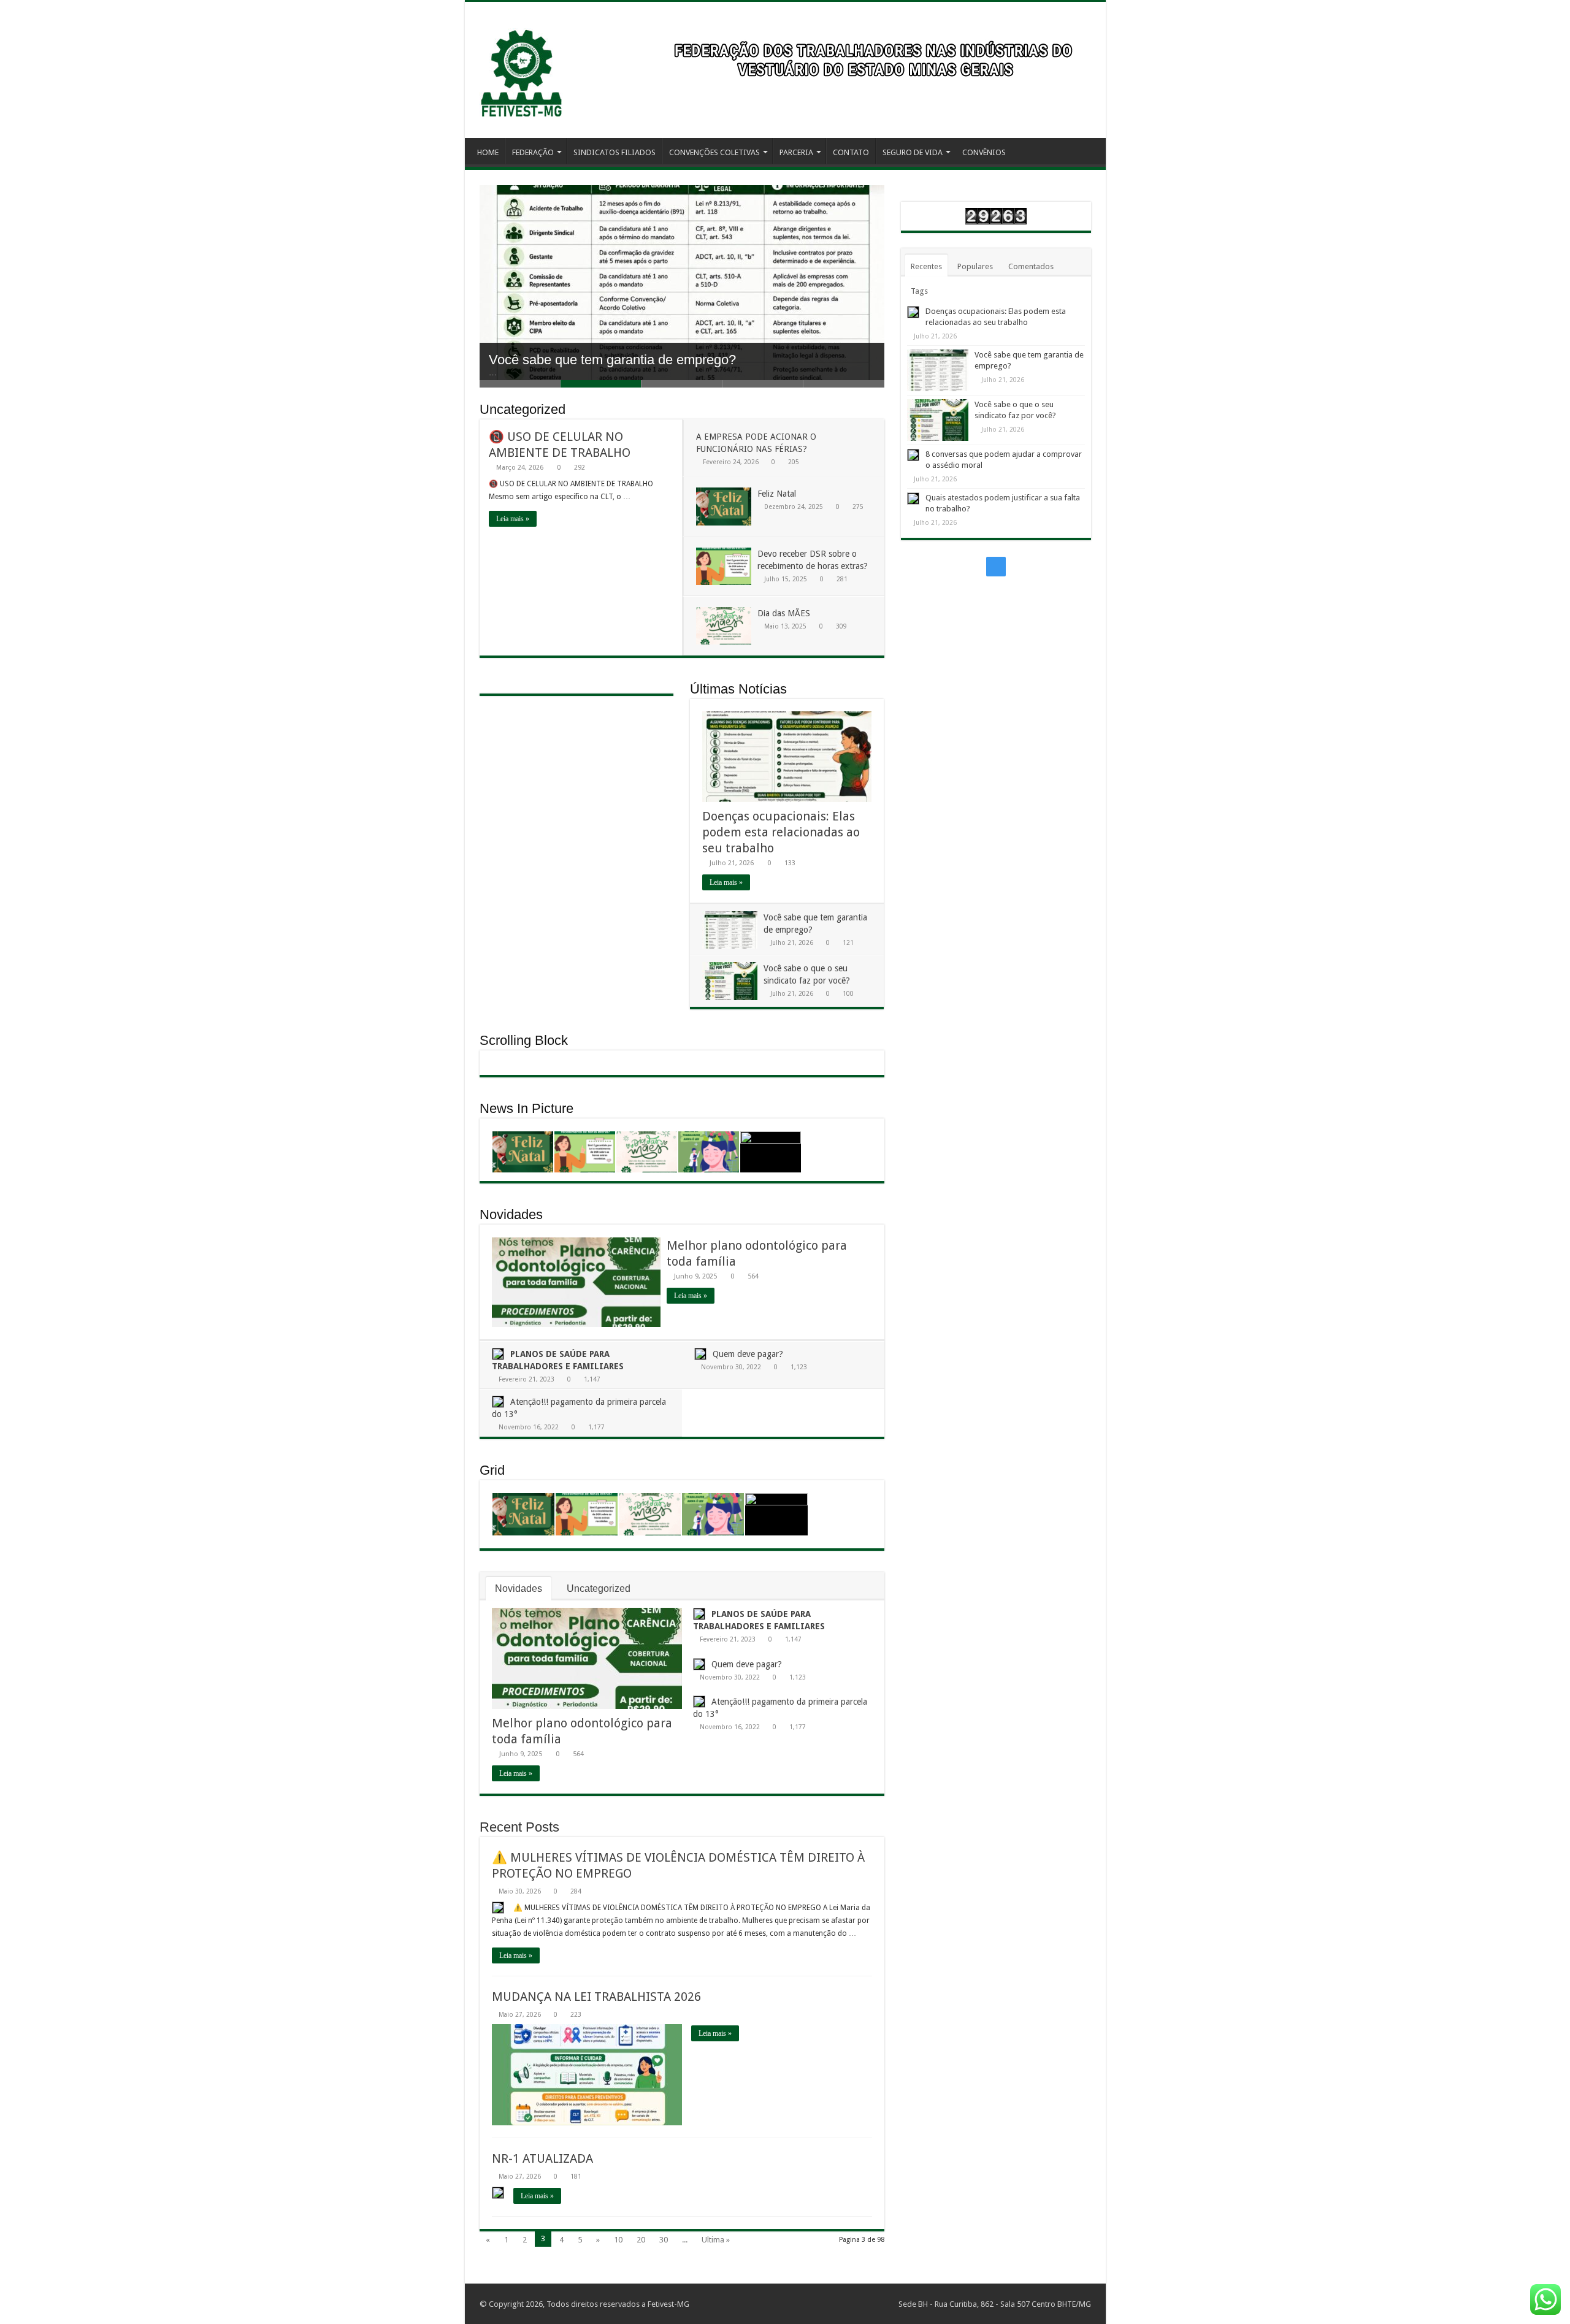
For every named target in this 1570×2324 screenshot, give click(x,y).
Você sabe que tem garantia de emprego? (612, 353)
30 (664, 2240)
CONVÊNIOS (984, 152)
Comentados (1031, 266)
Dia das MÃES (784, 613)
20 (641, 2240)
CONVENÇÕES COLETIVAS (714, 152)
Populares (975, 266)
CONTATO (851, 152)
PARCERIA (796, 152)
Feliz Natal (777, 494)
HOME (488, 152)
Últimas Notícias (738, 689)
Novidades (511, 1214)
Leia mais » (513, 519)
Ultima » (716, 2240)
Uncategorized (523, 409)
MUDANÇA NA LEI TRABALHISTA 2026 (596, 1997)
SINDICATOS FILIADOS (615, 152)
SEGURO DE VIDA (913, 152)
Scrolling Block (524, 1040)
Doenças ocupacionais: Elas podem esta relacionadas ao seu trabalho (781, 832)
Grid (492, 1470)
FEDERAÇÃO (533, 152)
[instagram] (996, 567)
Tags (919, 291)
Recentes (926, 266)
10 (618, 2240)
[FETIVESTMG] (521, 67)
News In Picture (527, 1108)
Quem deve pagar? (748, 1354)
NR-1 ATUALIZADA (542, 2158)
